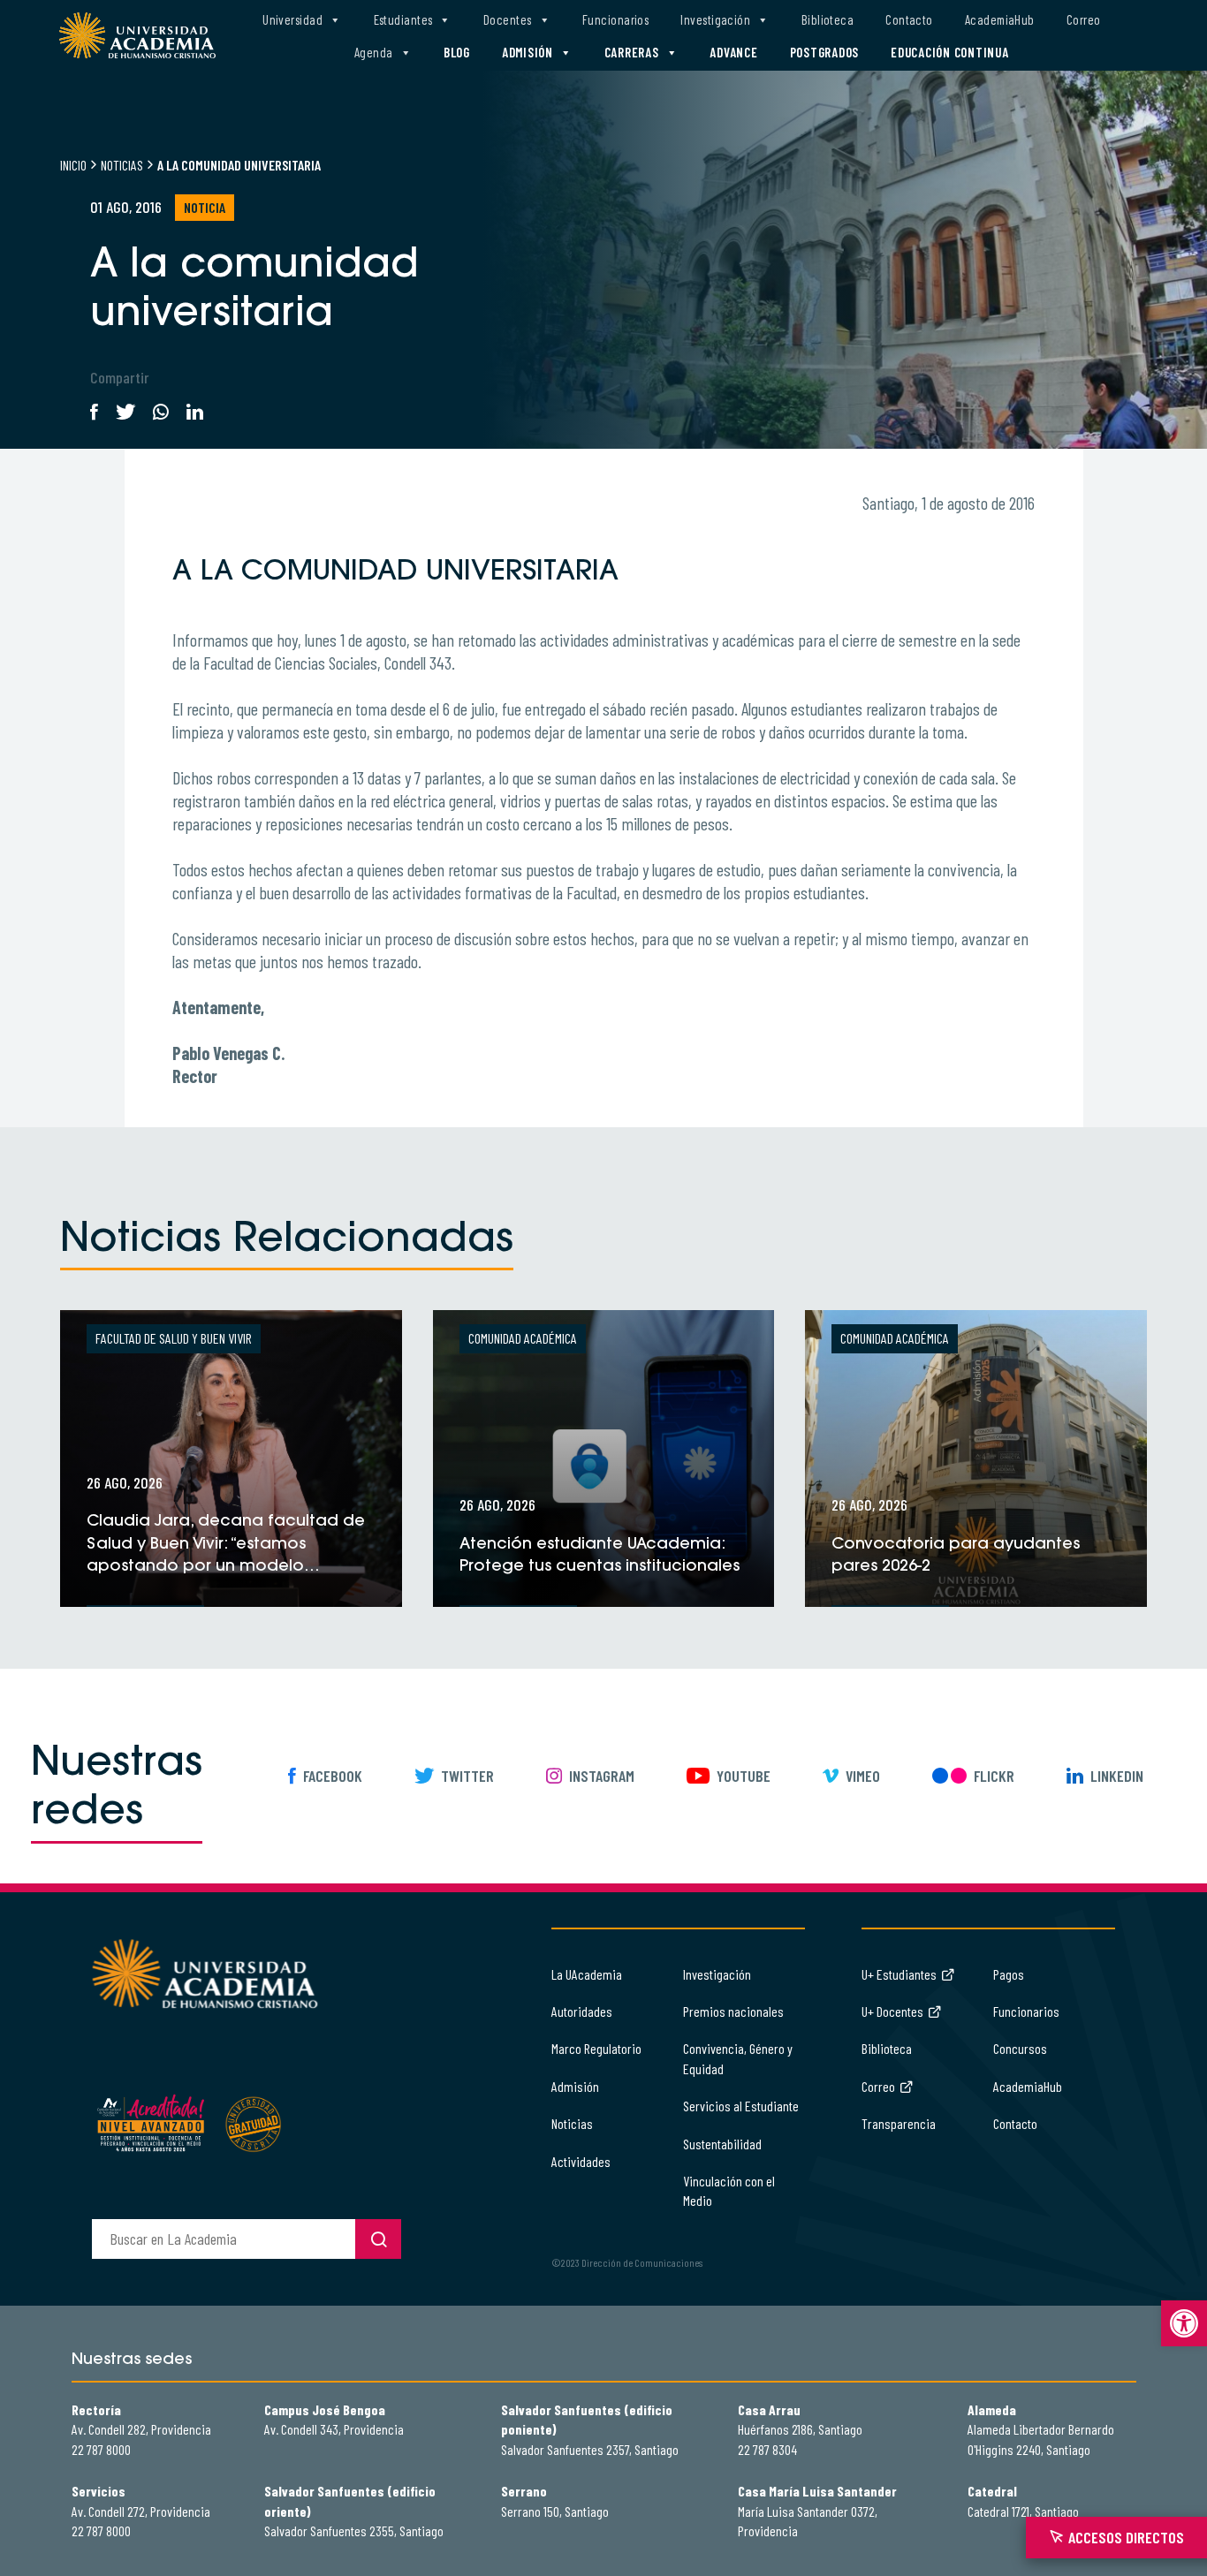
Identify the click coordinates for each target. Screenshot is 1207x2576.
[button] (1184, 2323)
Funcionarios (615, 19)
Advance (733, 52)
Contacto (909, 19)
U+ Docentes (892, 2011)
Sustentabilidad (722, 2144)
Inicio (73, 165)
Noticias (122, 165)
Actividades (581, 2161)
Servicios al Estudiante (741, 2106)
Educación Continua (950, 52)
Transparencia (899, 2123)
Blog (457, 52)
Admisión (528, 52)
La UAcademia (587, 1974)
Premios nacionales (733, 2011)
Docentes (508, 19)
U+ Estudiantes (899, 1974)
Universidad (292, 19)
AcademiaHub (1000, 19)
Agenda (374, 52)
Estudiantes (403, 19)
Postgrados (825, 52)
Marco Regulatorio (596, 2048)
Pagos (1009, 1974)
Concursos (1020, 2048)
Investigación (715, 19)
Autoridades (582, 2011)
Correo (1084, 19)
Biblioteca (828, 19)
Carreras (632, 52)
